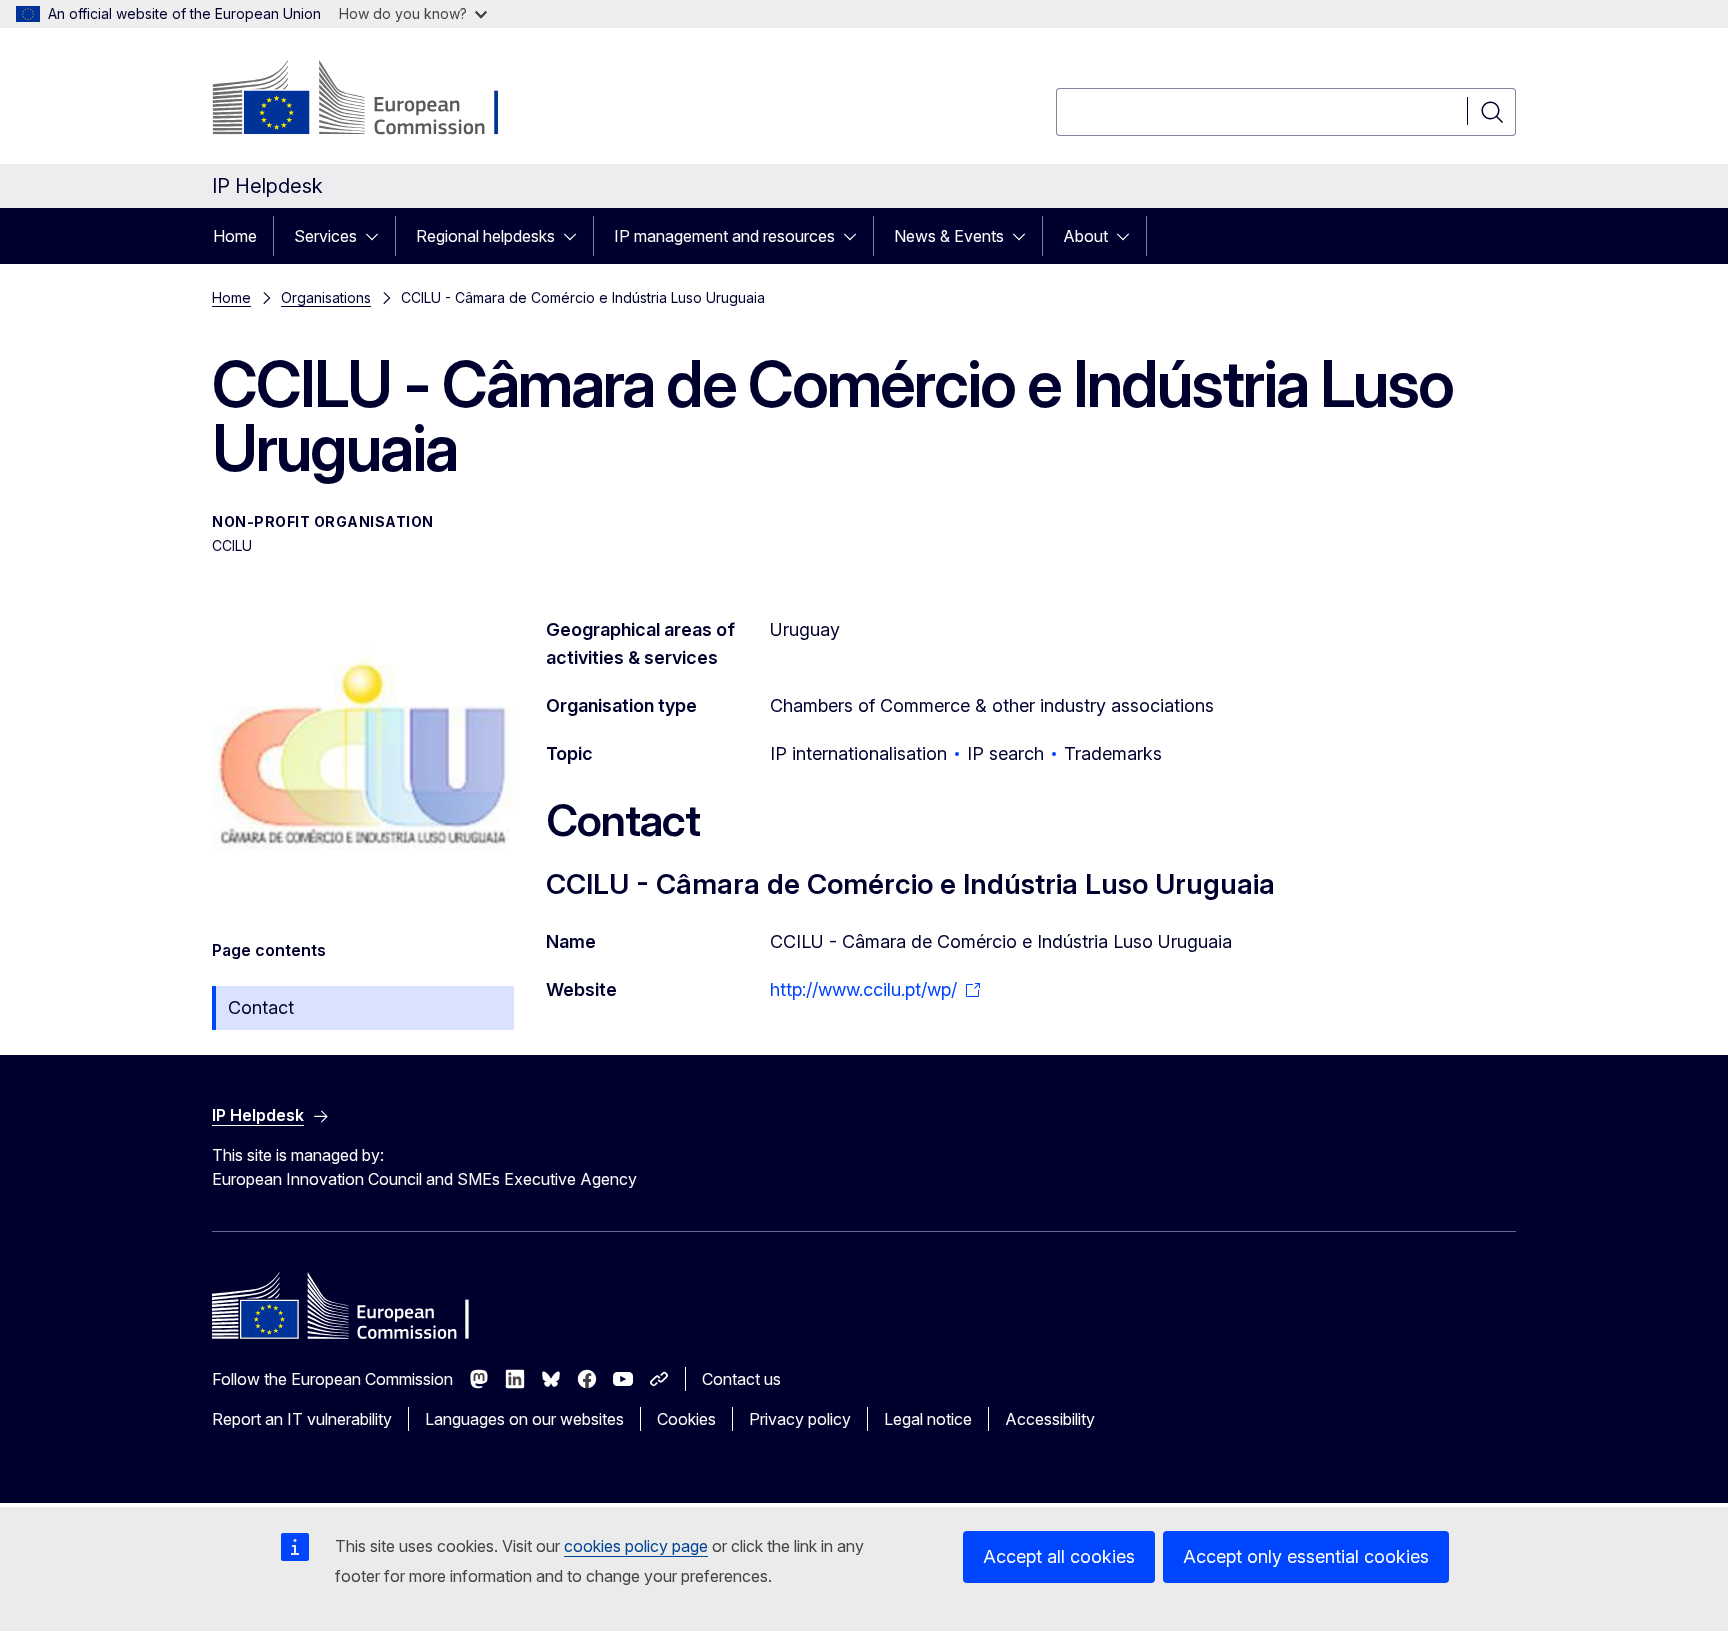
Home (235, 236)
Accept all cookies (1059, 1556)
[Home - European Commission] (373, 100)
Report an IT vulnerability (302, 1419)
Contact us (741, 1379)
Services (325, 236)
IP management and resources (724, 236)
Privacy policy (800, 1419)
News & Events (949, 236)
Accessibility (1050, 1419)
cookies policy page (636, 1546)
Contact (261, 1007)
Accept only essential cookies (1306, 1556)
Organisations (326, 297)
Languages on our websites (524, 1419)
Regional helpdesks (485, 236)
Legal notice (928, 1419)
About (1085, 236)
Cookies (686, 1419)
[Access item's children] (378, 236)
